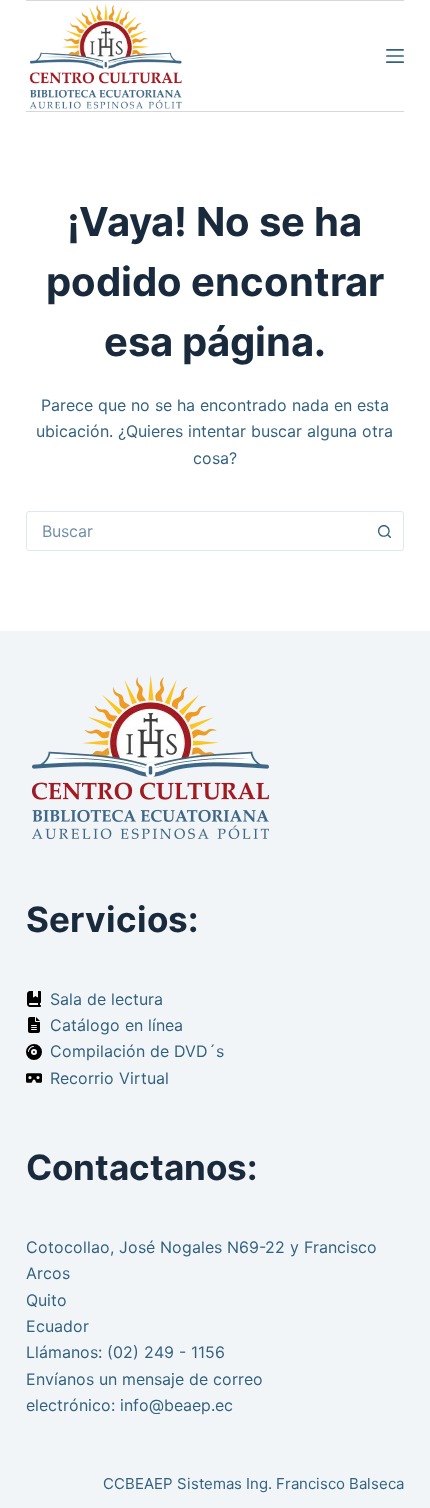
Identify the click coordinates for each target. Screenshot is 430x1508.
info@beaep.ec (176, 1405)
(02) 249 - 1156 (166, 1352)
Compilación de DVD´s (137, 1051)
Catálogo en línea (116, 1025)
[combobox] (196, 531)
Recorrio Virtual (109, 1078)
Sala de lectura (106, 999)
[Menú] (395, 56)
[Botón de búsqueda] (384, 531)
